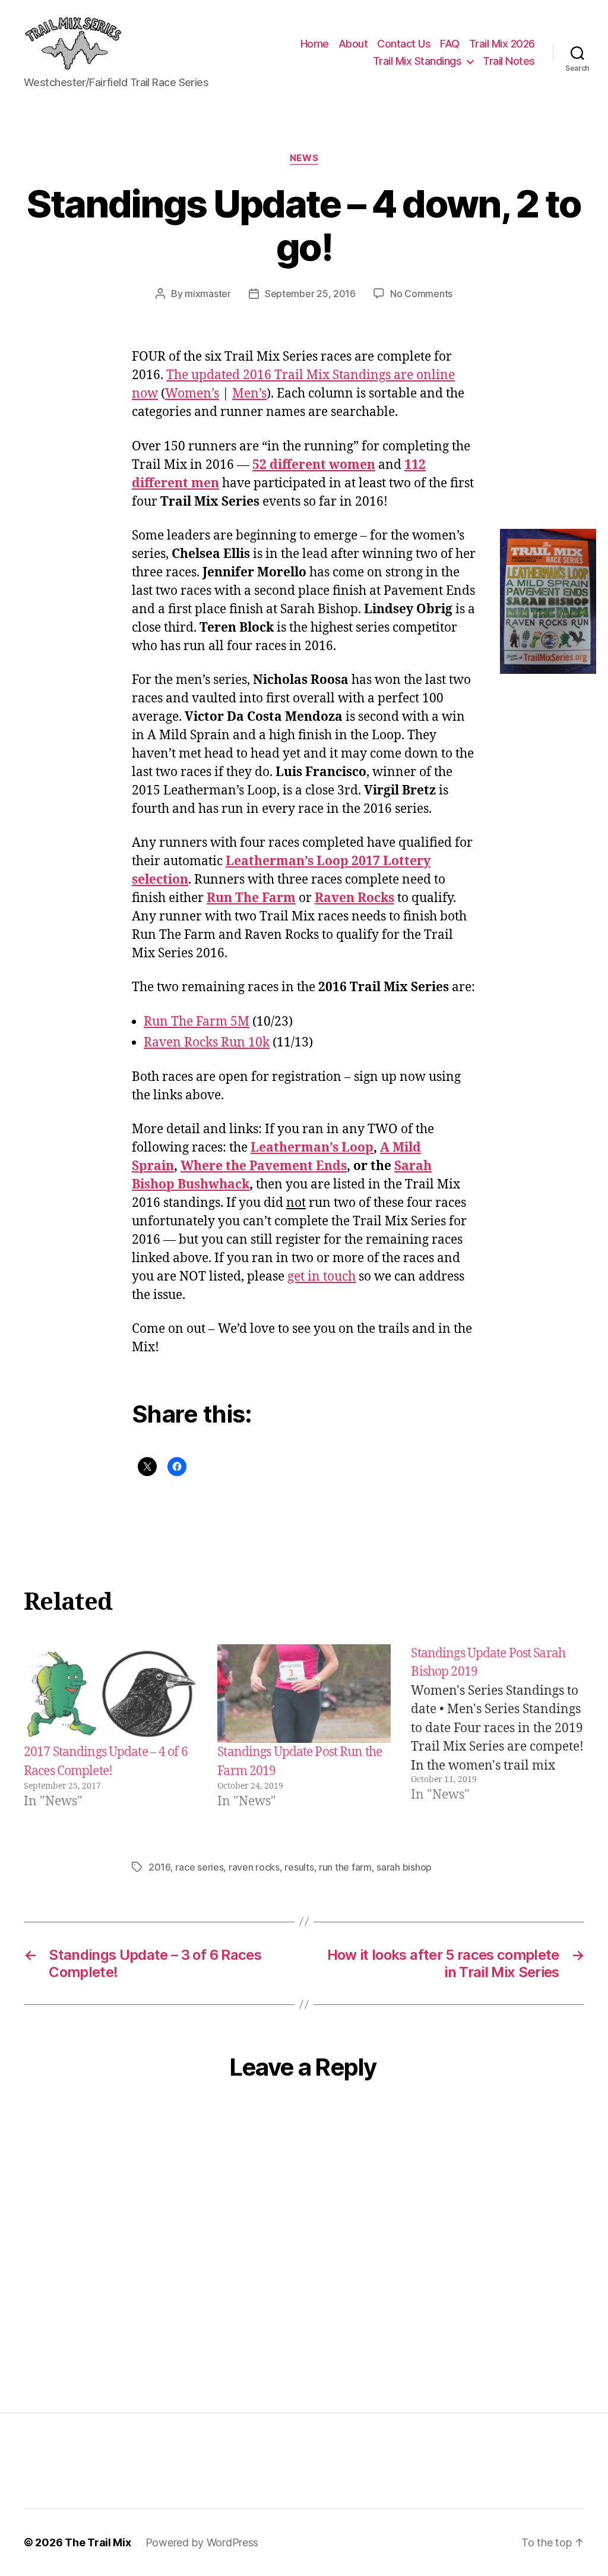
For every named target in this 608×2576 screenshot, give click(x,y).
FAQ (450, 44)
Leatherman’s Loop (312, 1148)
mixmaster (208, 294)
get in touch (322, 1277)
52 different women (314, 465)
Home (315, 44)
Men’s (249, 394)
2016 (159, 1867)
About (353, 44)
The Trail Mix (98, 2542)
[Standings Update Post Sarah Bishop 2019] (498, 1728)
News (304, 158)
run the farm (345, 1867)
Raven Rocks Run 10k (207, 1043)
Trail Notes (509, 61)
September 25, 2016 (310, 294)
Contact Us (404, 44)
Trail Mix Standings (417, 61)
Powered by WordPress (202, 2542)
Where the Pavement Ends (264, 1166)
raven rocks (254, 1867)
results (299, 1867)
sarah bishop (404, 1867)
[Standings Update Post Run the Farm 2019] (304, 1694)
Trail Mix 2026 (502, 44)
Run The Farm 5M (197, 1022)
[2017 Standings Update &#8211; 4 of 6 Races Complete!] (110, 1694)
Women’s (192, 394)
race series (199, 1867)
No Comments (421, 294)
